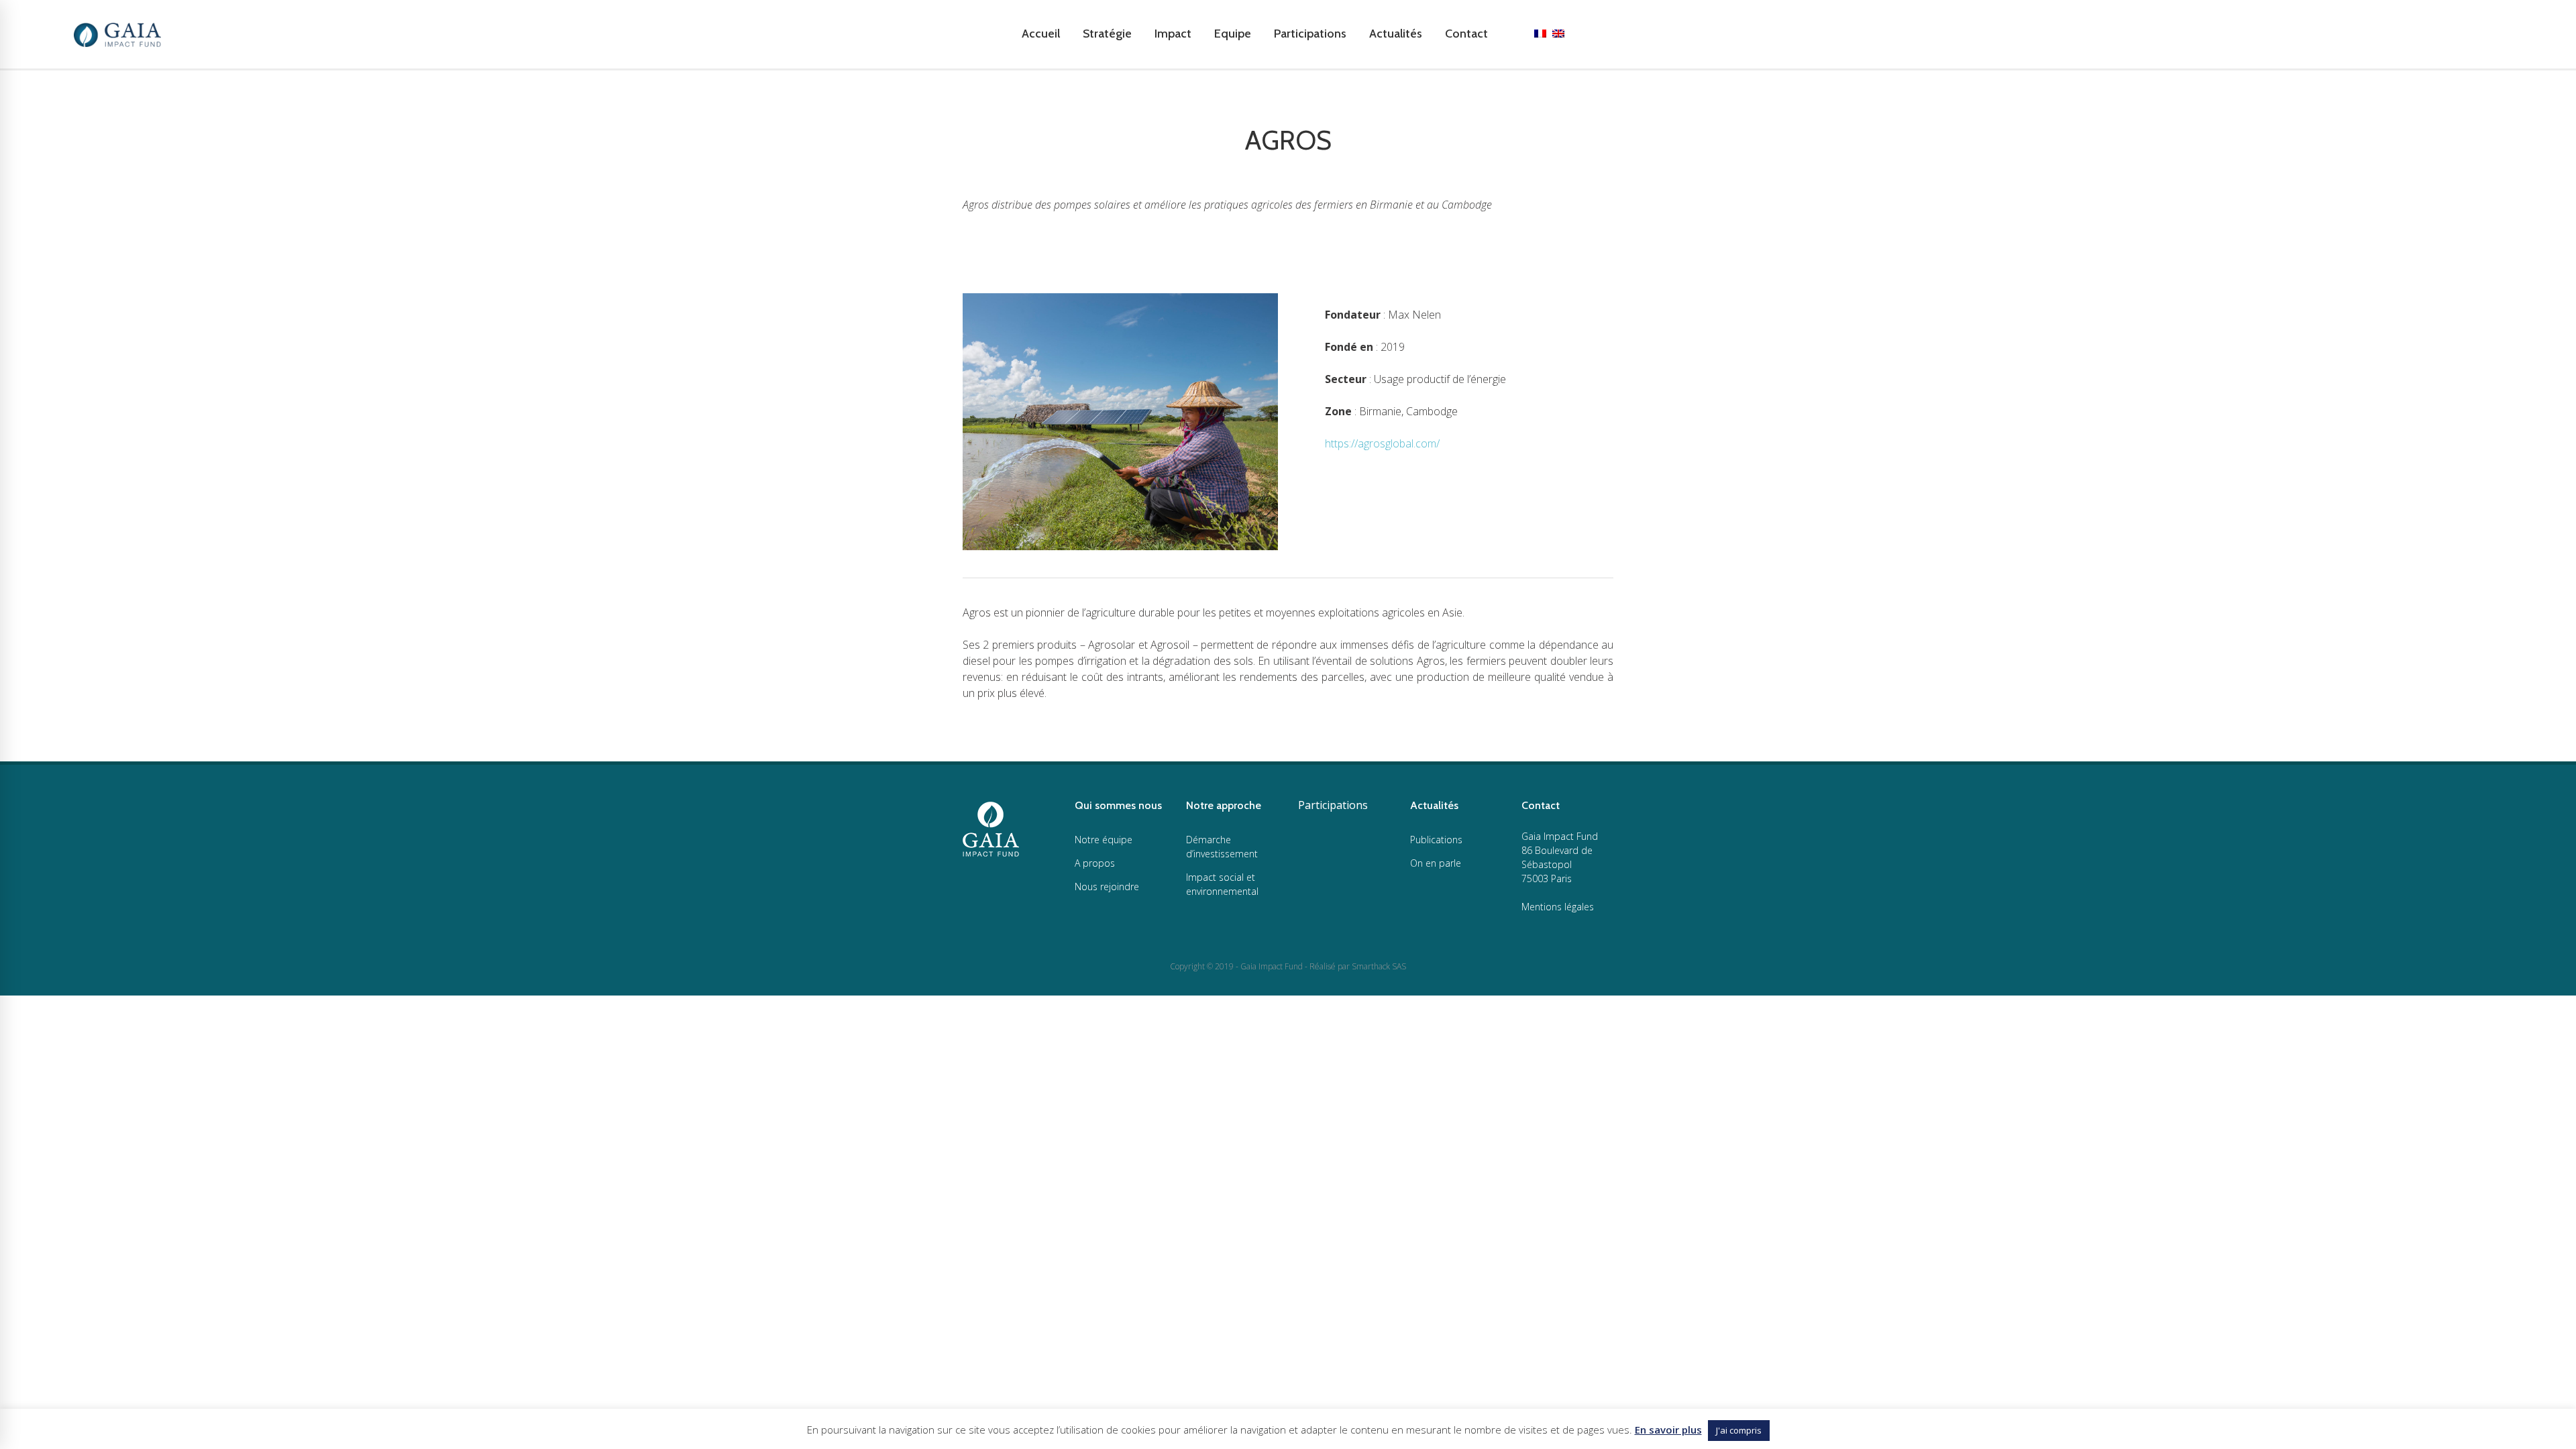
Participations (1333, 805)
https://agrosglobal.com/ (1382, 443)
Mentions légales (1558, 907)
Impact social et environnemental (1222, 884)
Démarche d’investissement (1222, 847)
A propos (1095, 863)
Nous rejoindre (1107, 887)
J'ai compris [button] (1739, 1430)
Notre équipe (1104, 840)
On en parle (1436, 863)
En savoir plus (1668, 1430)
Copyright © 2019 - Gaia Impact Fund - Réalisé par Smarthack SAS (1288, 966)
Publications (1436, 840)
